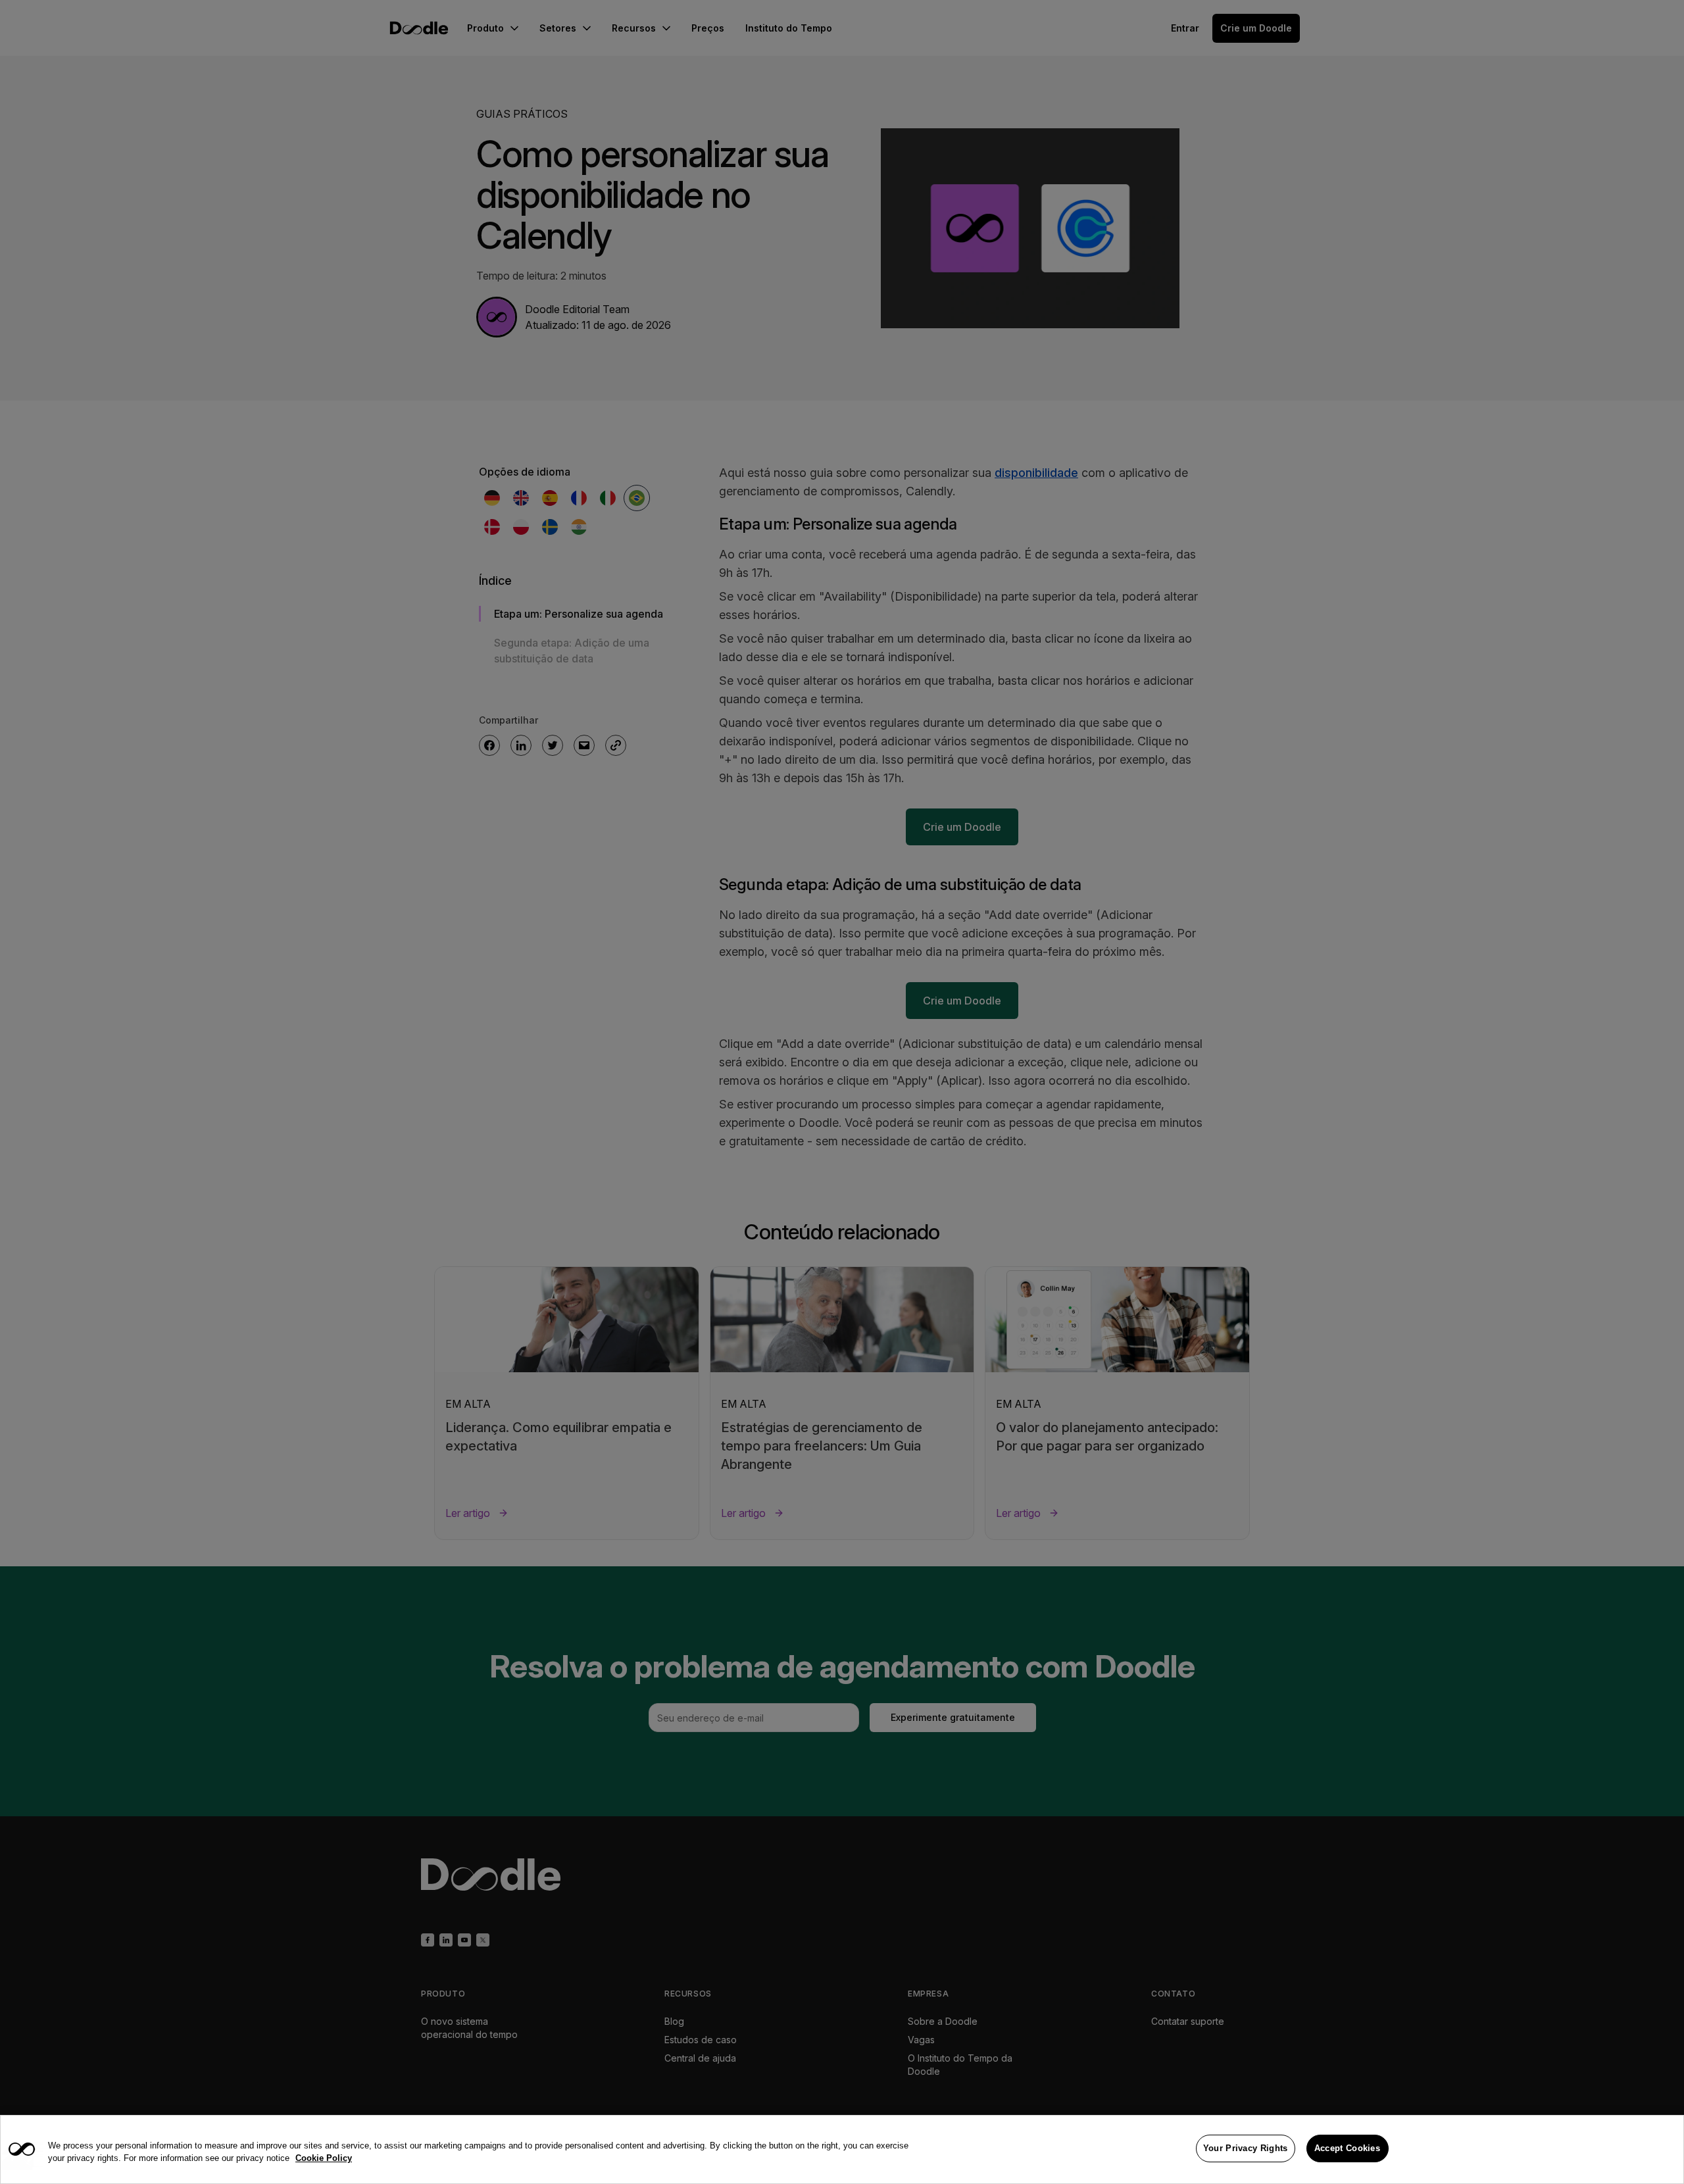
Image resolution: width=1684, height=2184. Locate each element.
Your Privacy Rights (1246, 2148)
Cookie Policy (324, 2159)
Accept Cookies (1347, 2148)
